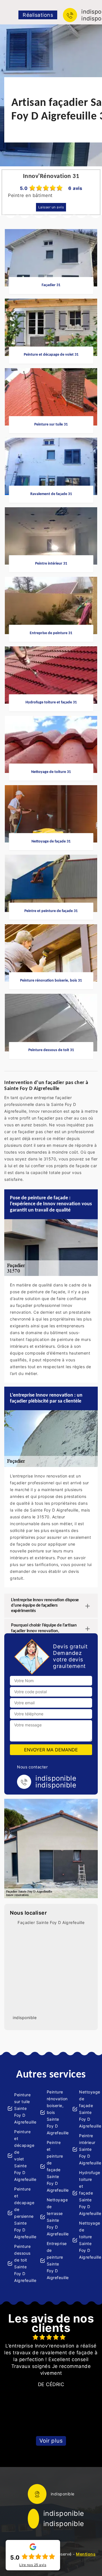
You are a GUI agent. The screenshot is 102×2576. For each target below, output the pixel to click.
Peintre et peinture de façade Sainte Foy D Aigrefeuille (55, 2166)
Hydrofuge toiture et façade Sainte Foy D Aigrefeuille (87, 2193)
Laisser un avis (51, 207)
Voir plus (51, 2441)
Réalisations (38, 15)
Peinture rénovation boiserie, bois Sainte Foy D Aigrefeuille (55, 2112)
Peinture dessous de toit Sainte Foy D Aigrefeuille (22, 2263)
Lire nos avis (33, 2565)
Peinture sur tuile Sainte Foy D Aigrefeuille (22, 2108)
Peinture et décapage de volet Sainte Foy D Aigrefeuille (22, 2155)
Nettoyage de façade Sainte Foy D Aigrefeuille (87, 2109)
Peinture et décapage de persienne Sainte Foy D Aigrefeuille (22, 2213)
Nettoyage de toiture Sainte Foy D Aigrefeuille (87, 2240)
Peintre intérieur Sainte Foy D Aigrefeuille (87, 2149)
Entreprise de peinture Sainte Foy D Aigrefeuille (55, 2260)
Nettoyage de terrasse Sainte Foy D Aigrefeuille (55, 2217)
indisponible (64, 2513)
